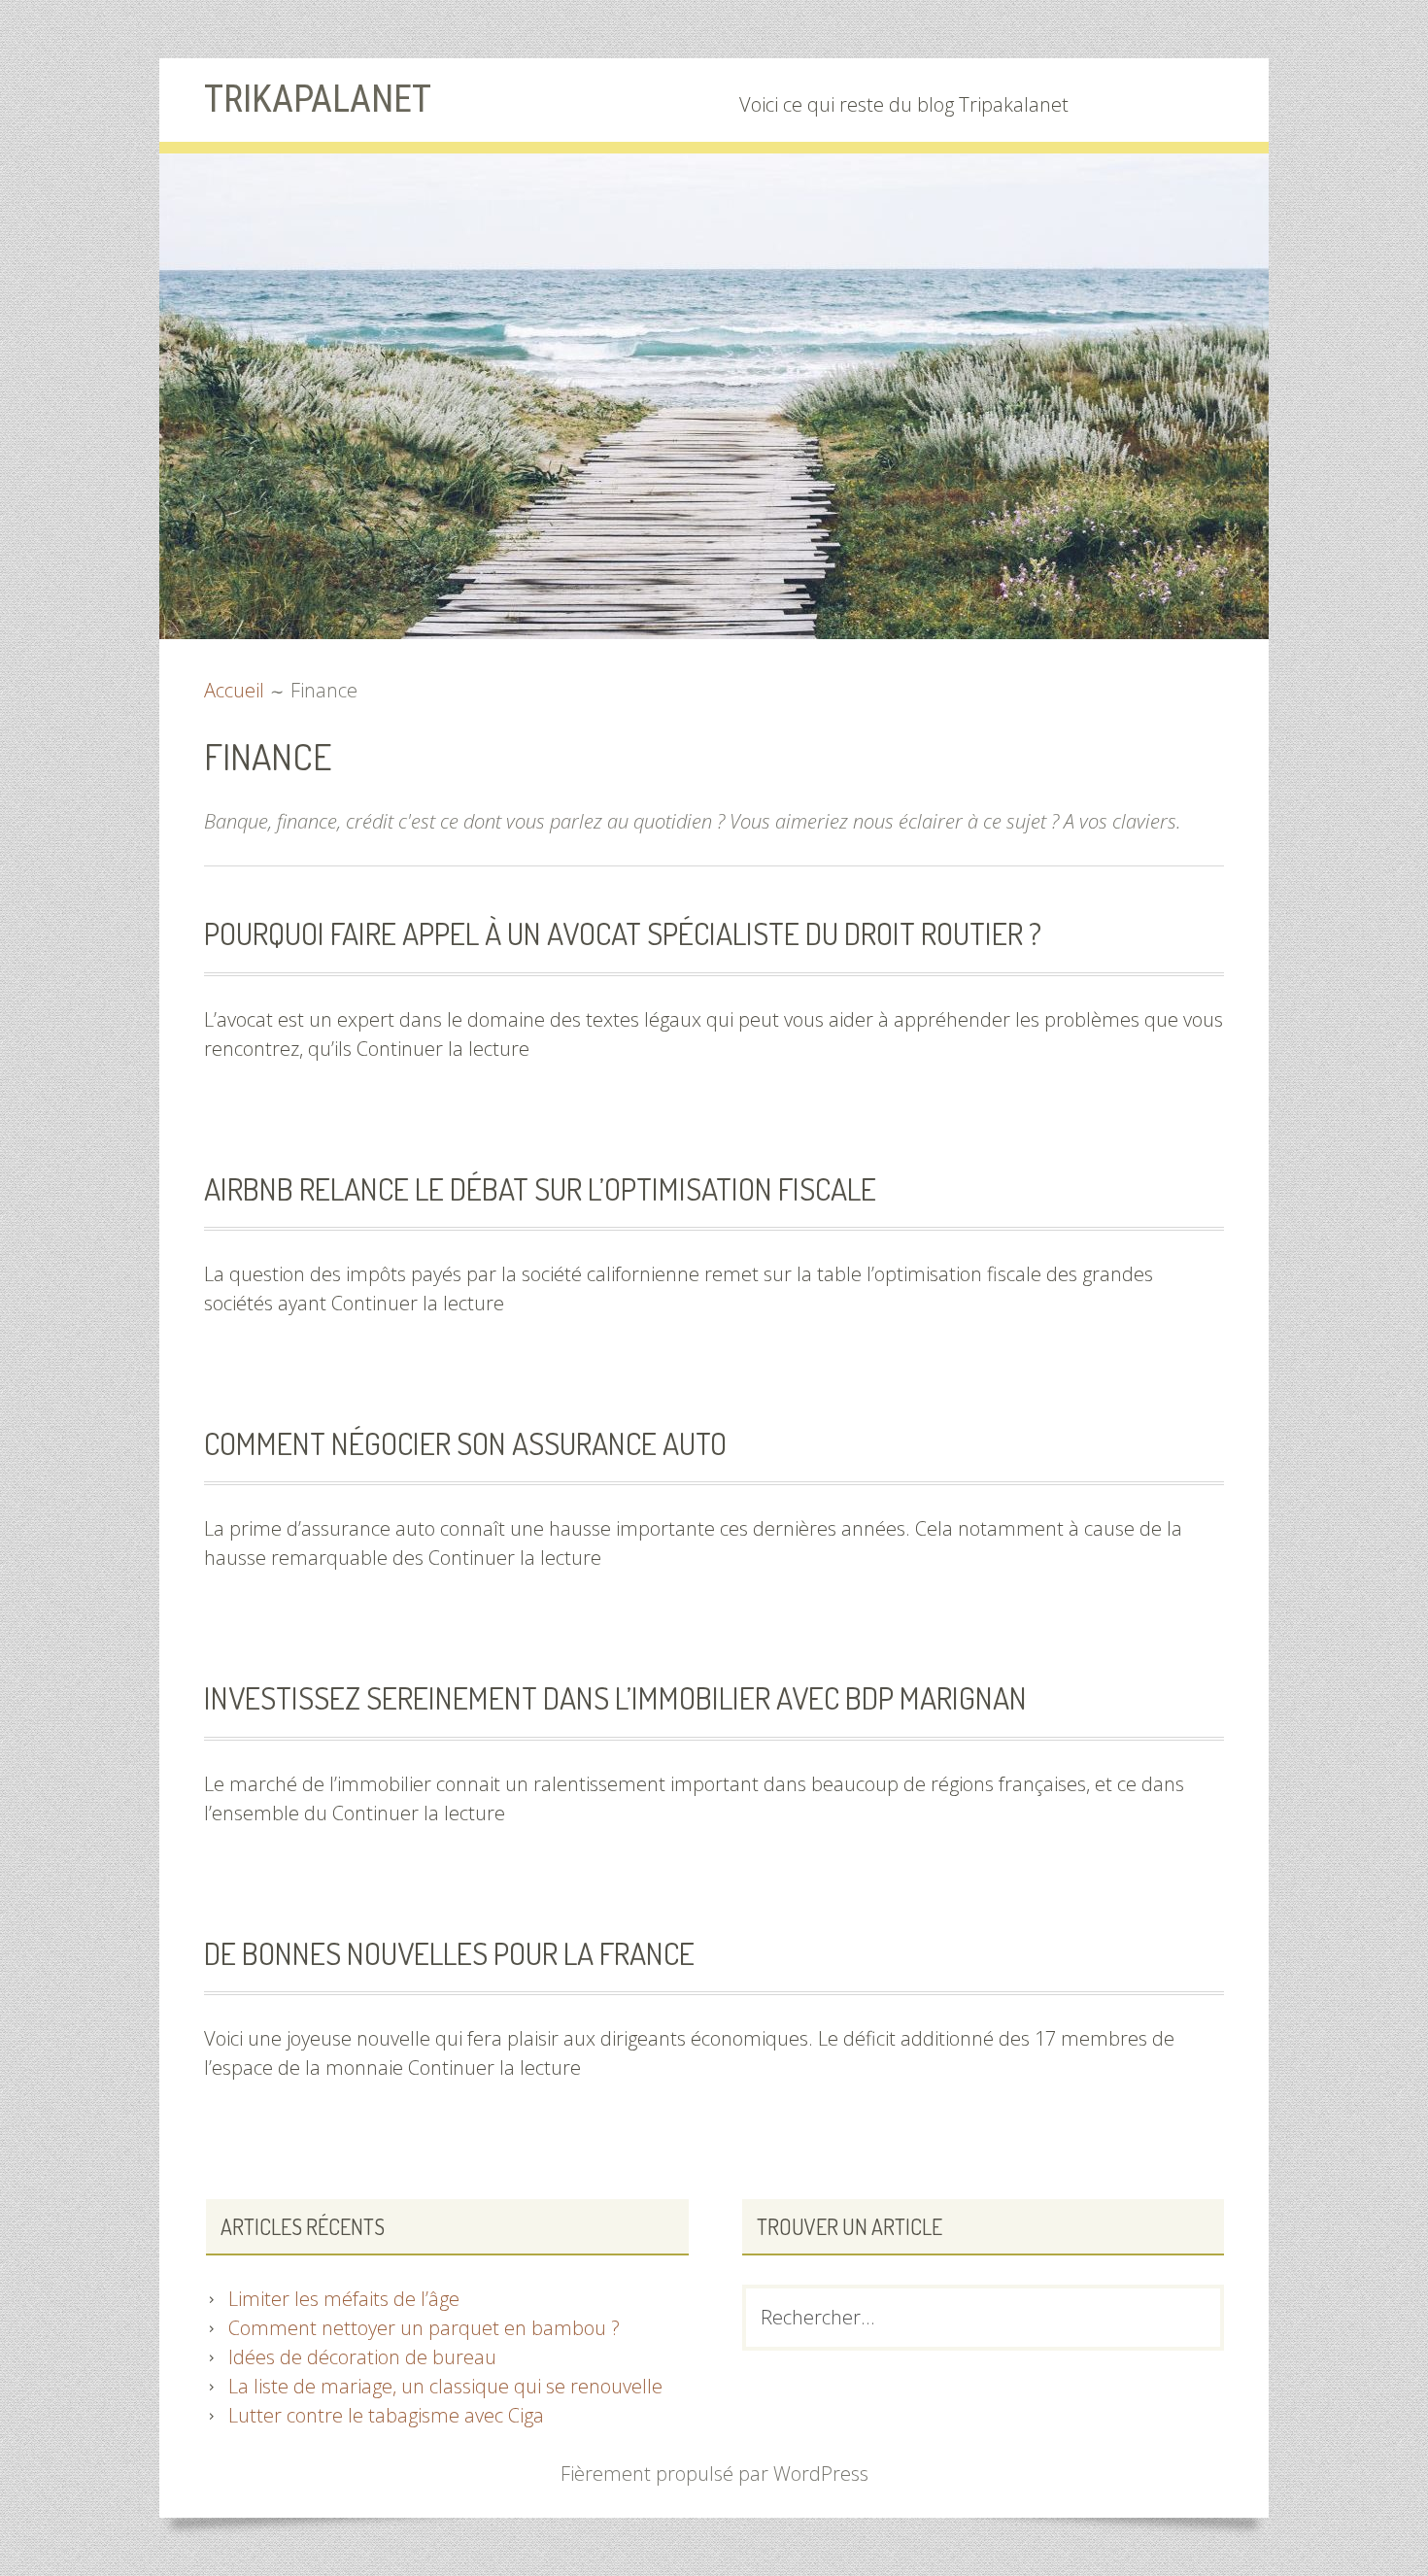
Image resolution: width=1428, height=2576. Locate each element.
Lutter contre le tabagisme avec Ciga (386, 2415)
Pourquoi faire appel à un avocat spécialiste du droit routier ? (623, 933)
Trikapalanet (318, 99)
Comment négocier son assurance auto (465, 1443)
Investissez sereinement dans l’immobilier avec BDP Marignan (615, 1697)
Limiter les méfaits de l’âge (344, 2299)
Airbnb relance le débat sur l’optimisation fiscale (540, 1188)
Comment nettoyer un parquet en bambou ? (424, 2328)
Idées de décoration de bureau (362, 2357)
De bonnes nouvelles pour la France (449, 1953)
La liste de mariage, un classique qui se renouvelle (445, 2386)
